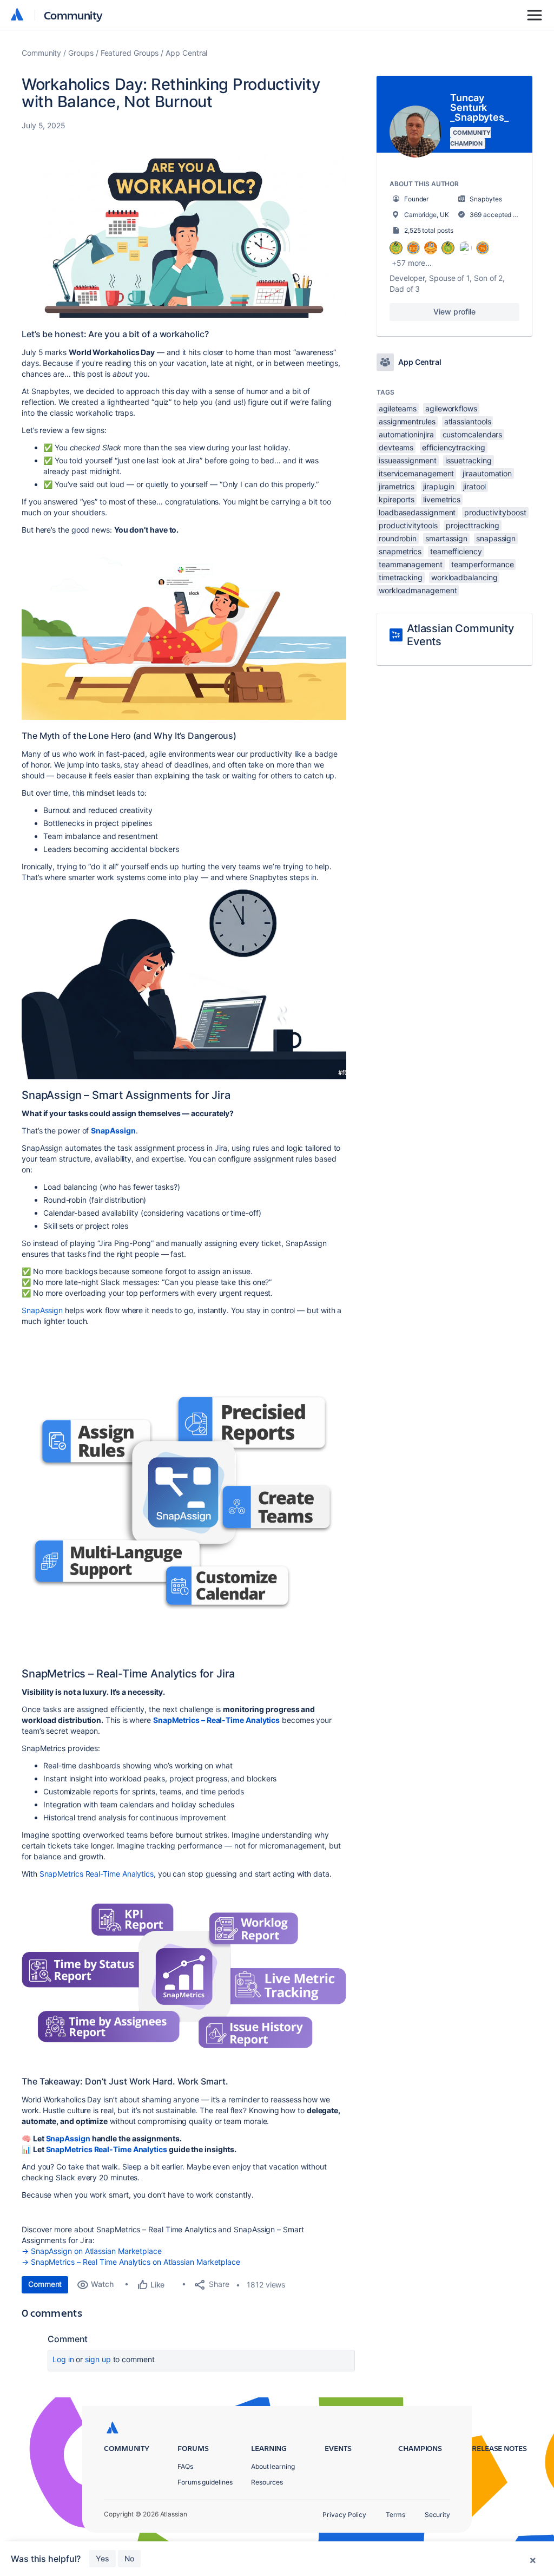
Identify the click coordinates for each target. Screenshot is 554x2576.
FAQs (185, 2466)
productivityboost (495, 512)
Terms (395, 2515)
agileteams (398, 408)
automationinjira (406, 434)
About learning (273, 2466)
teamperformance (483, 564)
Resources (267, 2482)
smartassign (446, 538)
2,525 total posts (429, 230)
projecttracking (473, 525)
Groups (81, 53)
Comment (45, 2284)
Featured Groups (130, 53)
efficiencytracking (454, 447)
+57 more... (412, 263)
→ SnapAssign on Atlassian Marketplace (92, 2251)
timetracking (401, 577)
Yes (103, 2558)
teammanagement (411, 564)
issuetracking (469, 460)
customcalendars (473, 434)
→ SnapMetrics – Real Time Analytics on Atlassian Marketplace (131, 2262)
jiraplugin (439, 486)
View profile (454, 312)
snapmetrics (400, 551)
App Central (186, 53)
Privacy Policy (344, 2515)
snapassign (496, 538)
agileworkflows (451, 408)
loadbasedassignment (417, 512)
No (129, 2558)
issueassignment (408, 460)
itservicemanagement (416, 473)
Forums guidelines (205, 2482)
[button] (184, 229)
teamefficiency (456, 551)
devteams (396, 447)
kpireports (397, 499)
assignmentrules (407, 421)
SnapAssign (42, 1310)
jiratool (474, 486)
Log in (63, 2359)
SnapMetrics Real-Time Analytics (107, 2149)
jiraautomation (487, 473)
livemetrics (442, 499)
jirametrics (397, 486)
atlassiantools (468, 421)
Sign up (98, 2359)
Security (437, 2515)
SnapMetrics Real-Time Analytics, (97, 1874)
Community (73, 15)
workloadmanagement (418, 590)
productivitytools (408, 525)
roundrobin (398, 538)
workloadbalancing (464, 577)
